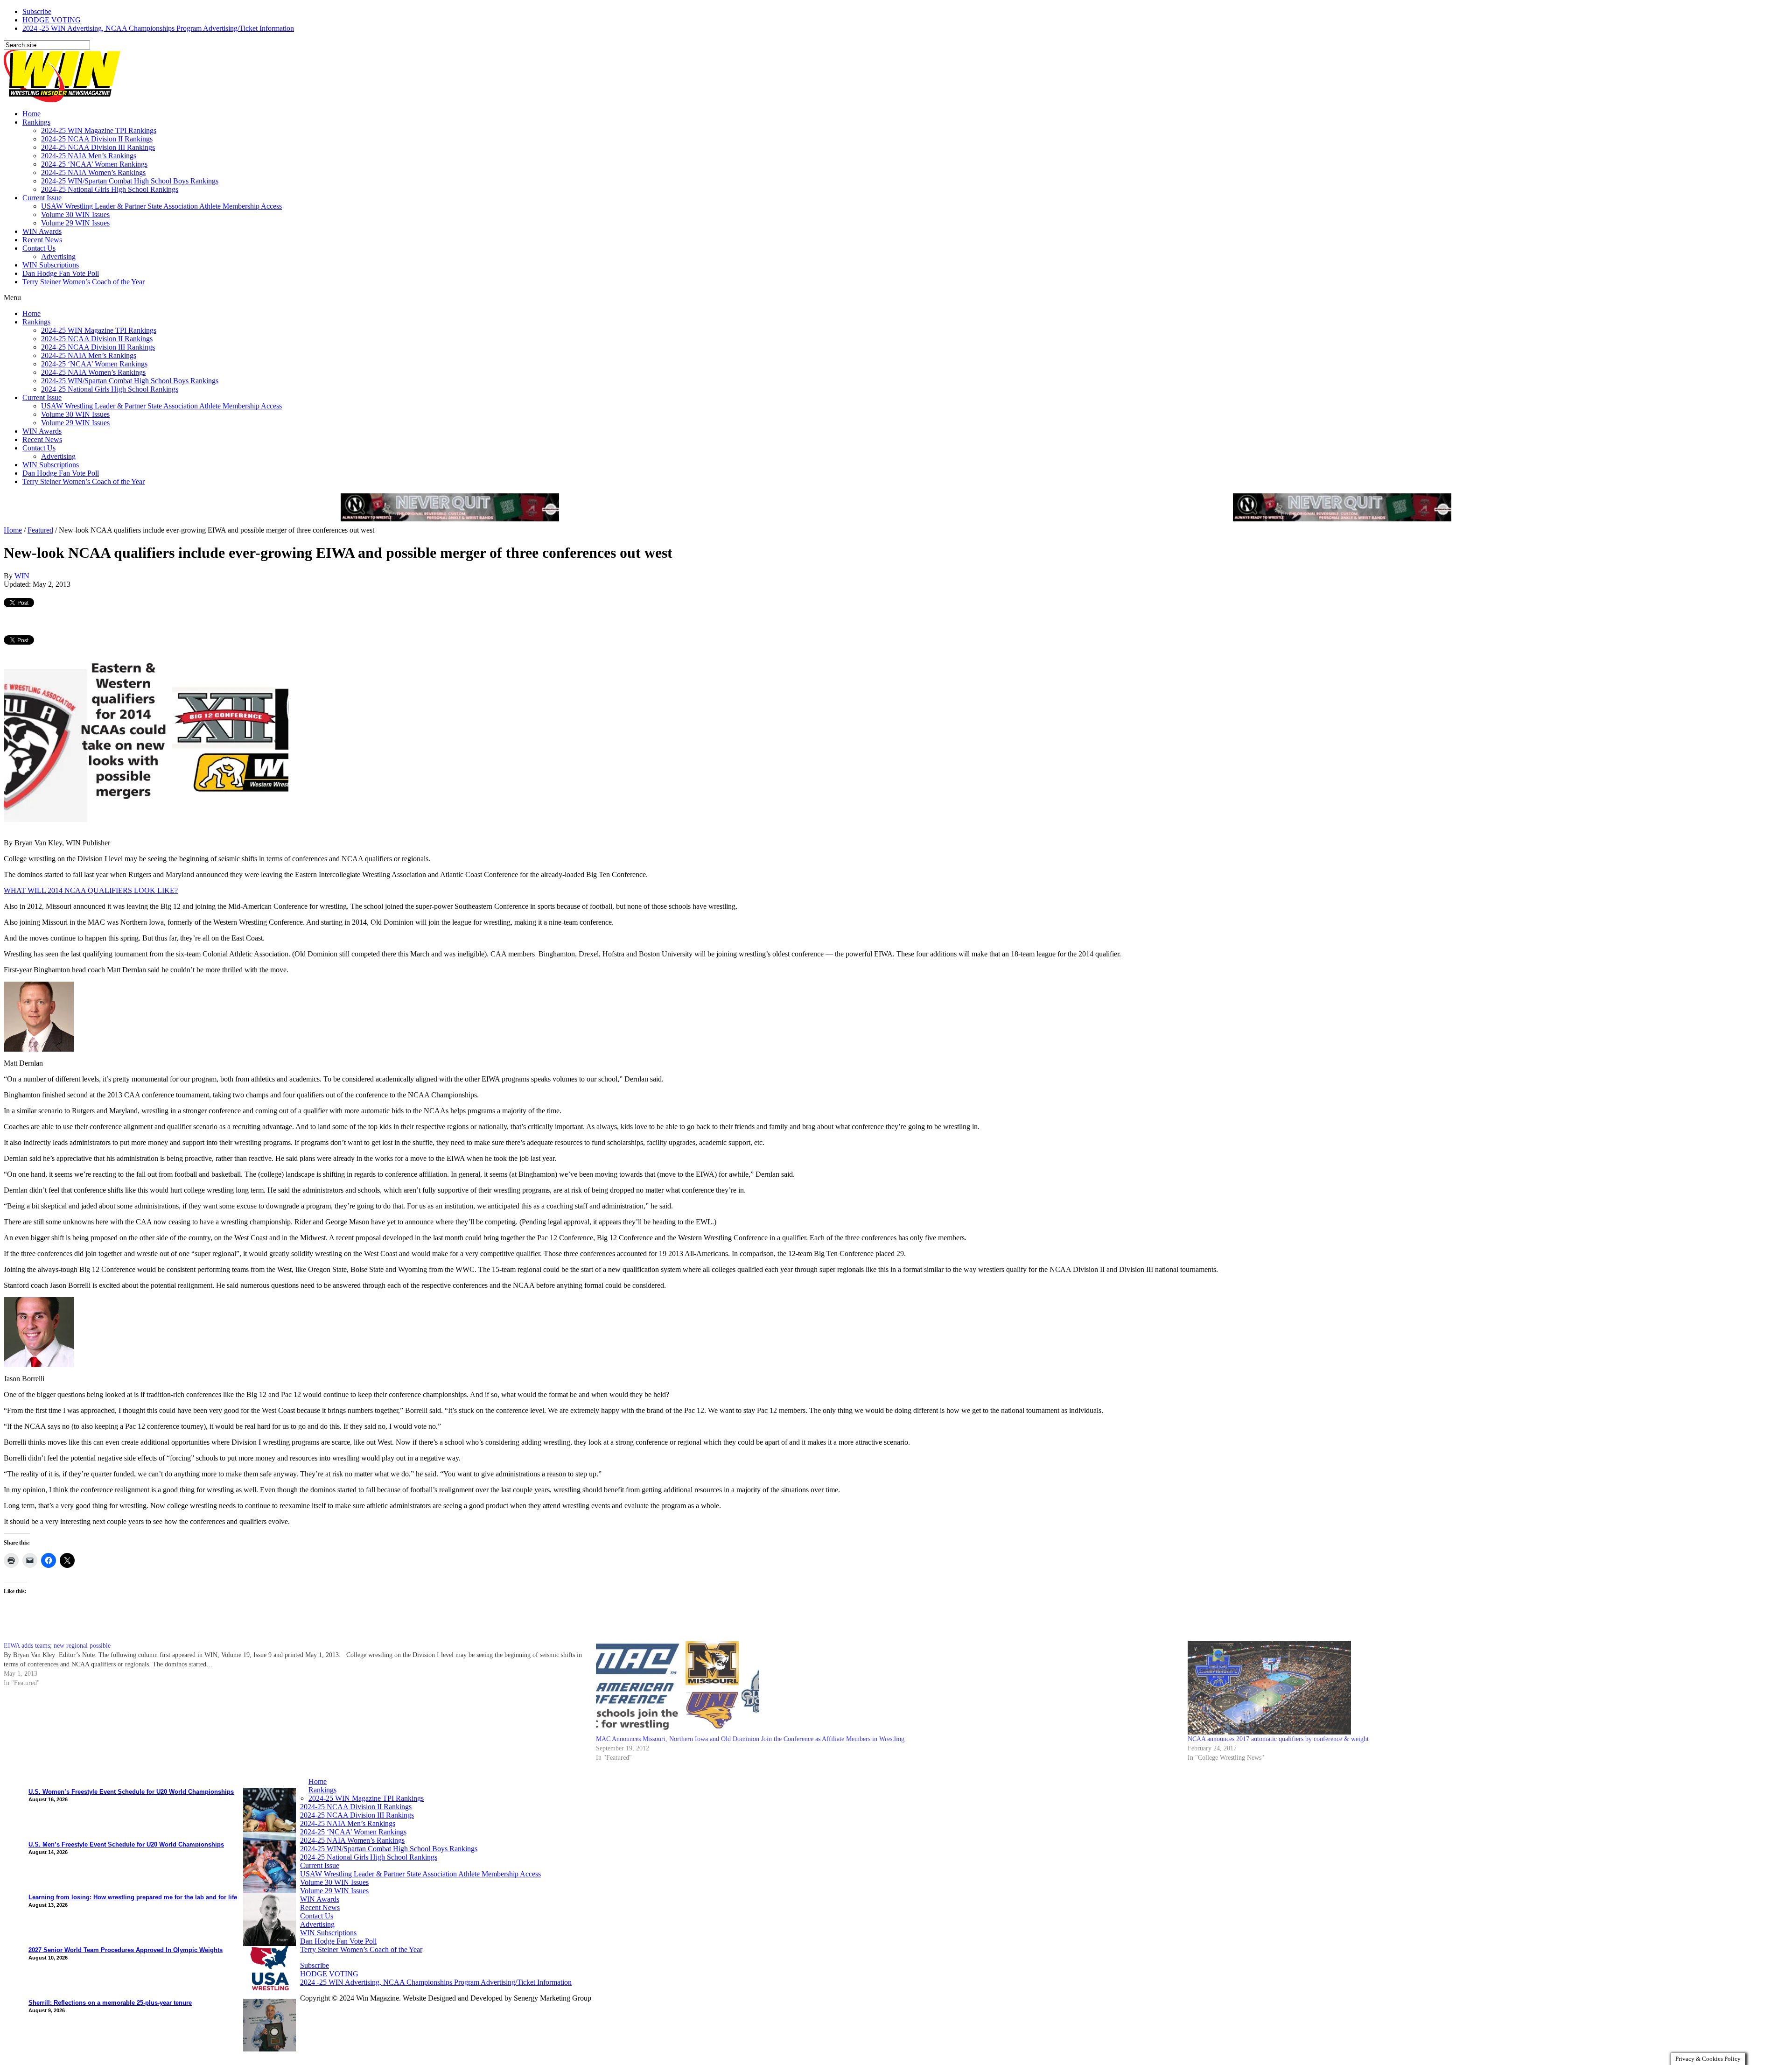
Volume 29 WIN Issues (75, 223)
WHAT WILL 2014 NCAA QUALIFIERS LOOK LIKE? (91, 890)
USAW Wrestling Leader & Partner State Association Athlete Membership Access (161, 206)
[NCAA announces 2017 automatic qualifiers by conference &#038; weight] (1479, 1688)
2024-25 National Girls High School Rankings (110, 189)
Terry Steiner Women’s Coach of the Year (84, 282)
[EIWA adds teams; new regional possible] (300, 1665)
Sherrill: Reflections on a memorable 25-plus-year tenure (110, 2003)
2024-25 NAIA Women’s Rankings (93, 172)
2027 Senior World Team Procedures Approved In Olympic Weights (126, 1950)
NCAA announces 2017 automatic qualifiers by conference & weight (1278, 1739)
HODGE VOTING (52, 20)
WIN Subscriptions (51, 265)
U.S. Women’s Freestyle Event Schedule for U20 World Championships (131, 1792)
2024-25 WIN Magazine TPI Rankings (99, 130)
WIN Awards (42, 231)
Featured (40, 530)
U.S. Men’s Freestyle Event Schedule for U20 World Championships (126, 1844)
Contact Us (39, 248)
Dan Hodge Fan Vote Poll (61, 273)
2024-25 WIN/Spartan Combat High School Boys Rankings (130, 181)
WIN (22, 576)
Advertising (58, 256)
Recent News (42, 240)
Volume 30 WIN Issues (75, 214)
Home (31, 114)
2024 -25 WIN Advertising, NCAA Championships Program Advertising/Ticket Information (158, 28)
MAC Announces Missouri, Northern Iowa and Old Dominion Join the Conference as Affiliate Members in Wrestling (750, 1739)
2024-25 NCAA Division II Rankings (97, 139)
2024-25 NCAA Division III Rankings (98, 147)
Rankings (36, 122)
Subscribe (37, 11)
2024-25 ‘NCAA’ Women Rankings (94, 164)
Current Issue (42, 198)
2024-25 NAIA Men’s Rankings (89, 156)
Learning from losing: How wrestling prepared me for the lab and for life (133, 1897)
